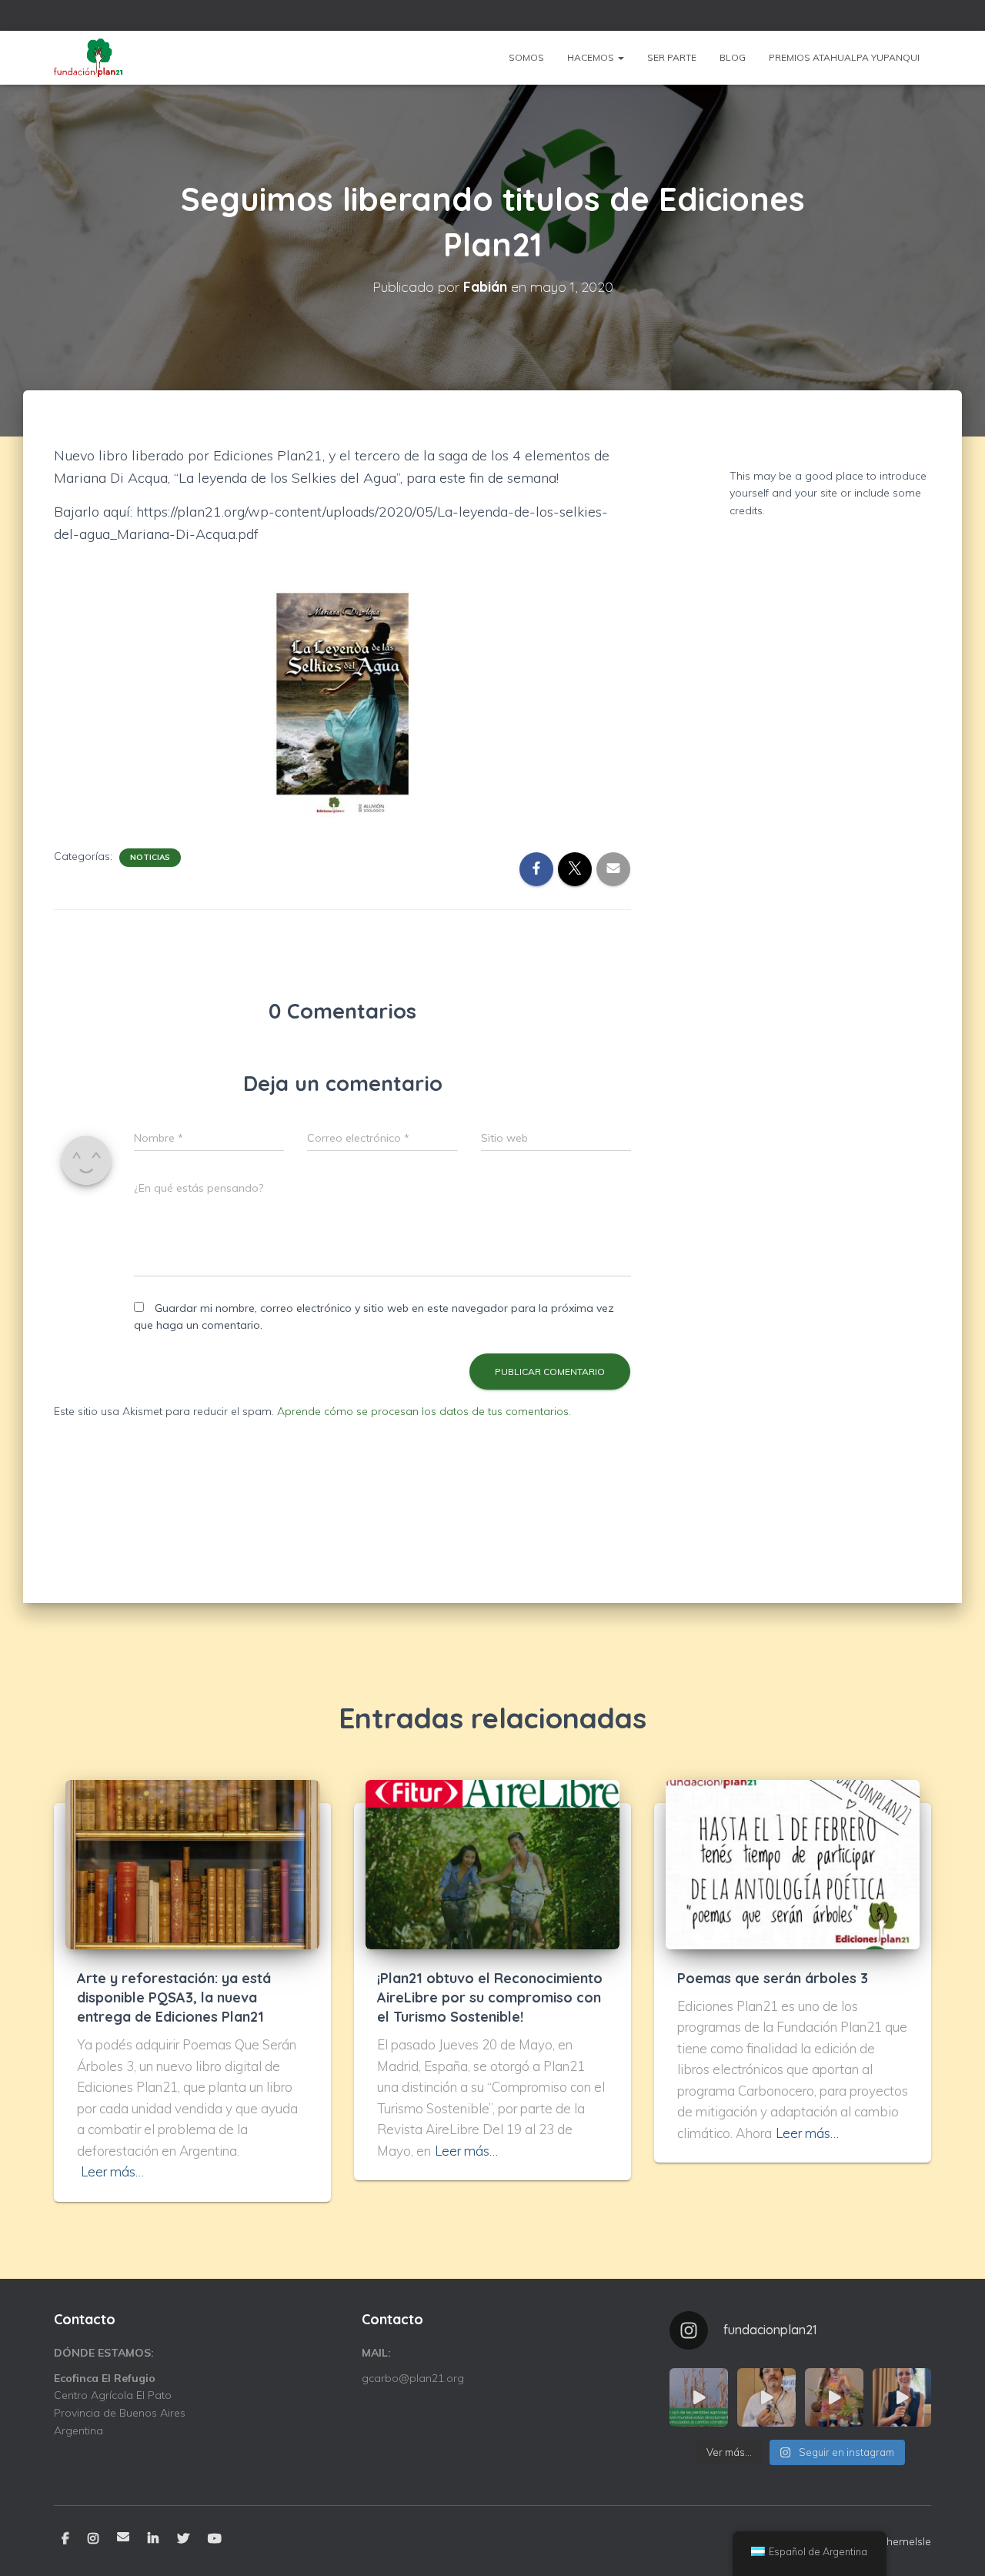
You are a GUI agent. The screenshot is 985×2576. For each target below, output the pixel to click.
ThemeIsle (905, 2541)
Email (123, 2537)
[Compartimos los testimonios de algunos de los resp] (766, 2397)
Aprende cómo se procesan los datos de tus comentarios (423, 1411)
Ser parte (672, 57)
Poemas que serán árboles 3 (773, 1978)
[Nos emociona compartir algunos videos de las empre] (834, 2397)
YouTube (215, 2539)
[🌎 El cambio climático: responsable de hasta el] (699, 2397)
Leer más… (112, 2171)
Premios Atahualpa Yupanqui (844, 57)
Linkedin (153, 2539)
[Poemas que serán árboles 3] (793, 1863)
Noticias (150, 857)
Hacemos (592, 57)
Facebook (65, 2539)
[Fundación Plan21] (89, 58)
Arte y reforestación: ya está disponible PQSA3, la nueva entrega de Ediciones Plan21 (174, 1997)
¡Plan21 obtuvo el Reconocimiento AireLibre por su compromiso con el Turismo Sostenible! (490, 1997)
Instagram (93, 2539)
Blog (733, 57)
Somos (526, 57)
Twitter (183, 2539)
